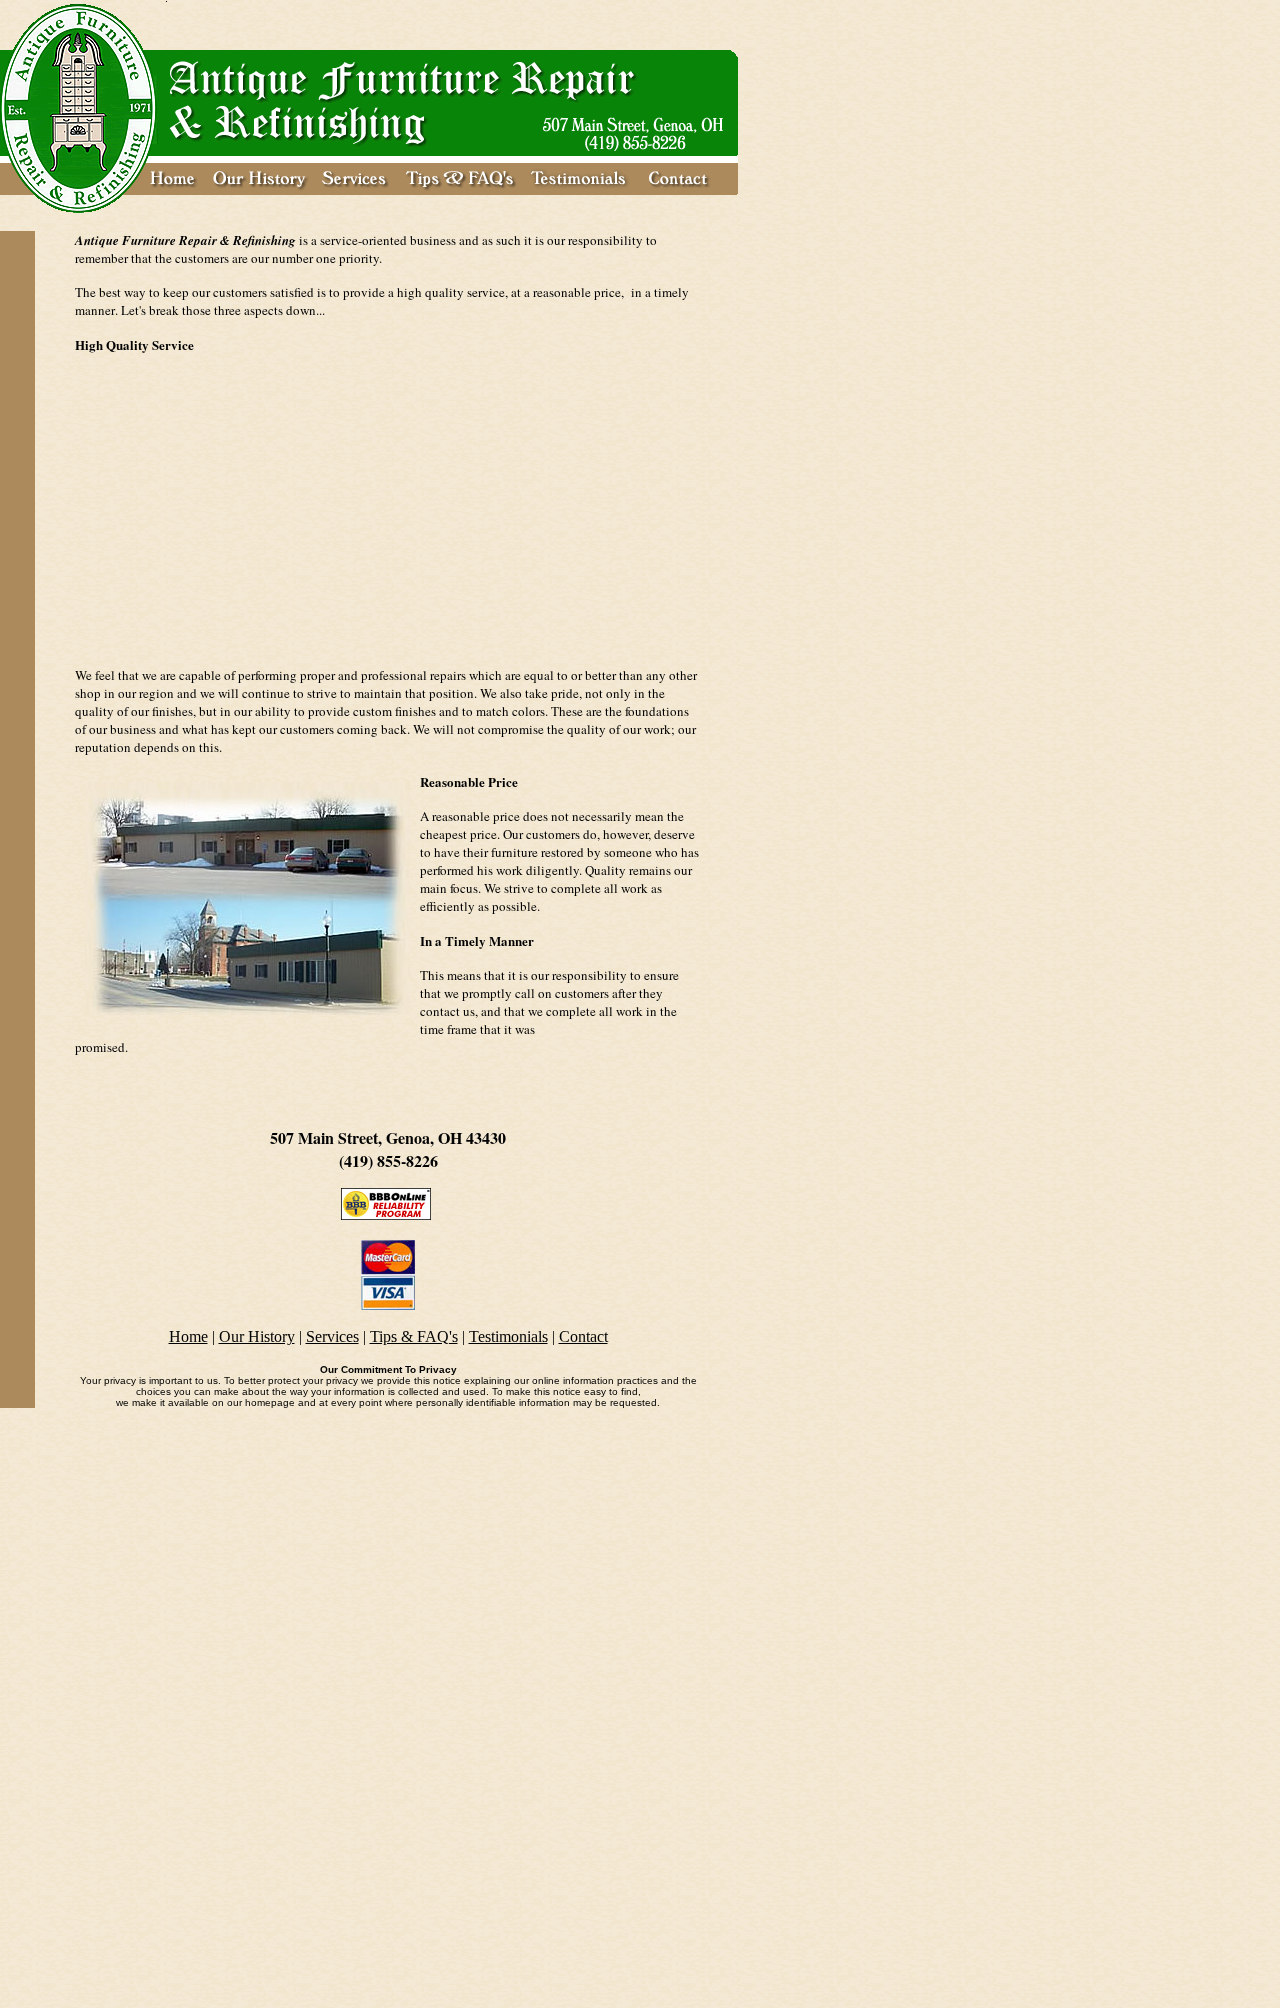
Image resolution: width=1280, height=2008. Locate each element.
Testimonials (508, 1336)
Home (188, 1336)
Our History (257, 1336)
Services (332, 1336)
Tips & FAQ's (414, 1336)
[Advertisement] (388, 510)
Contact (583, 1336)
